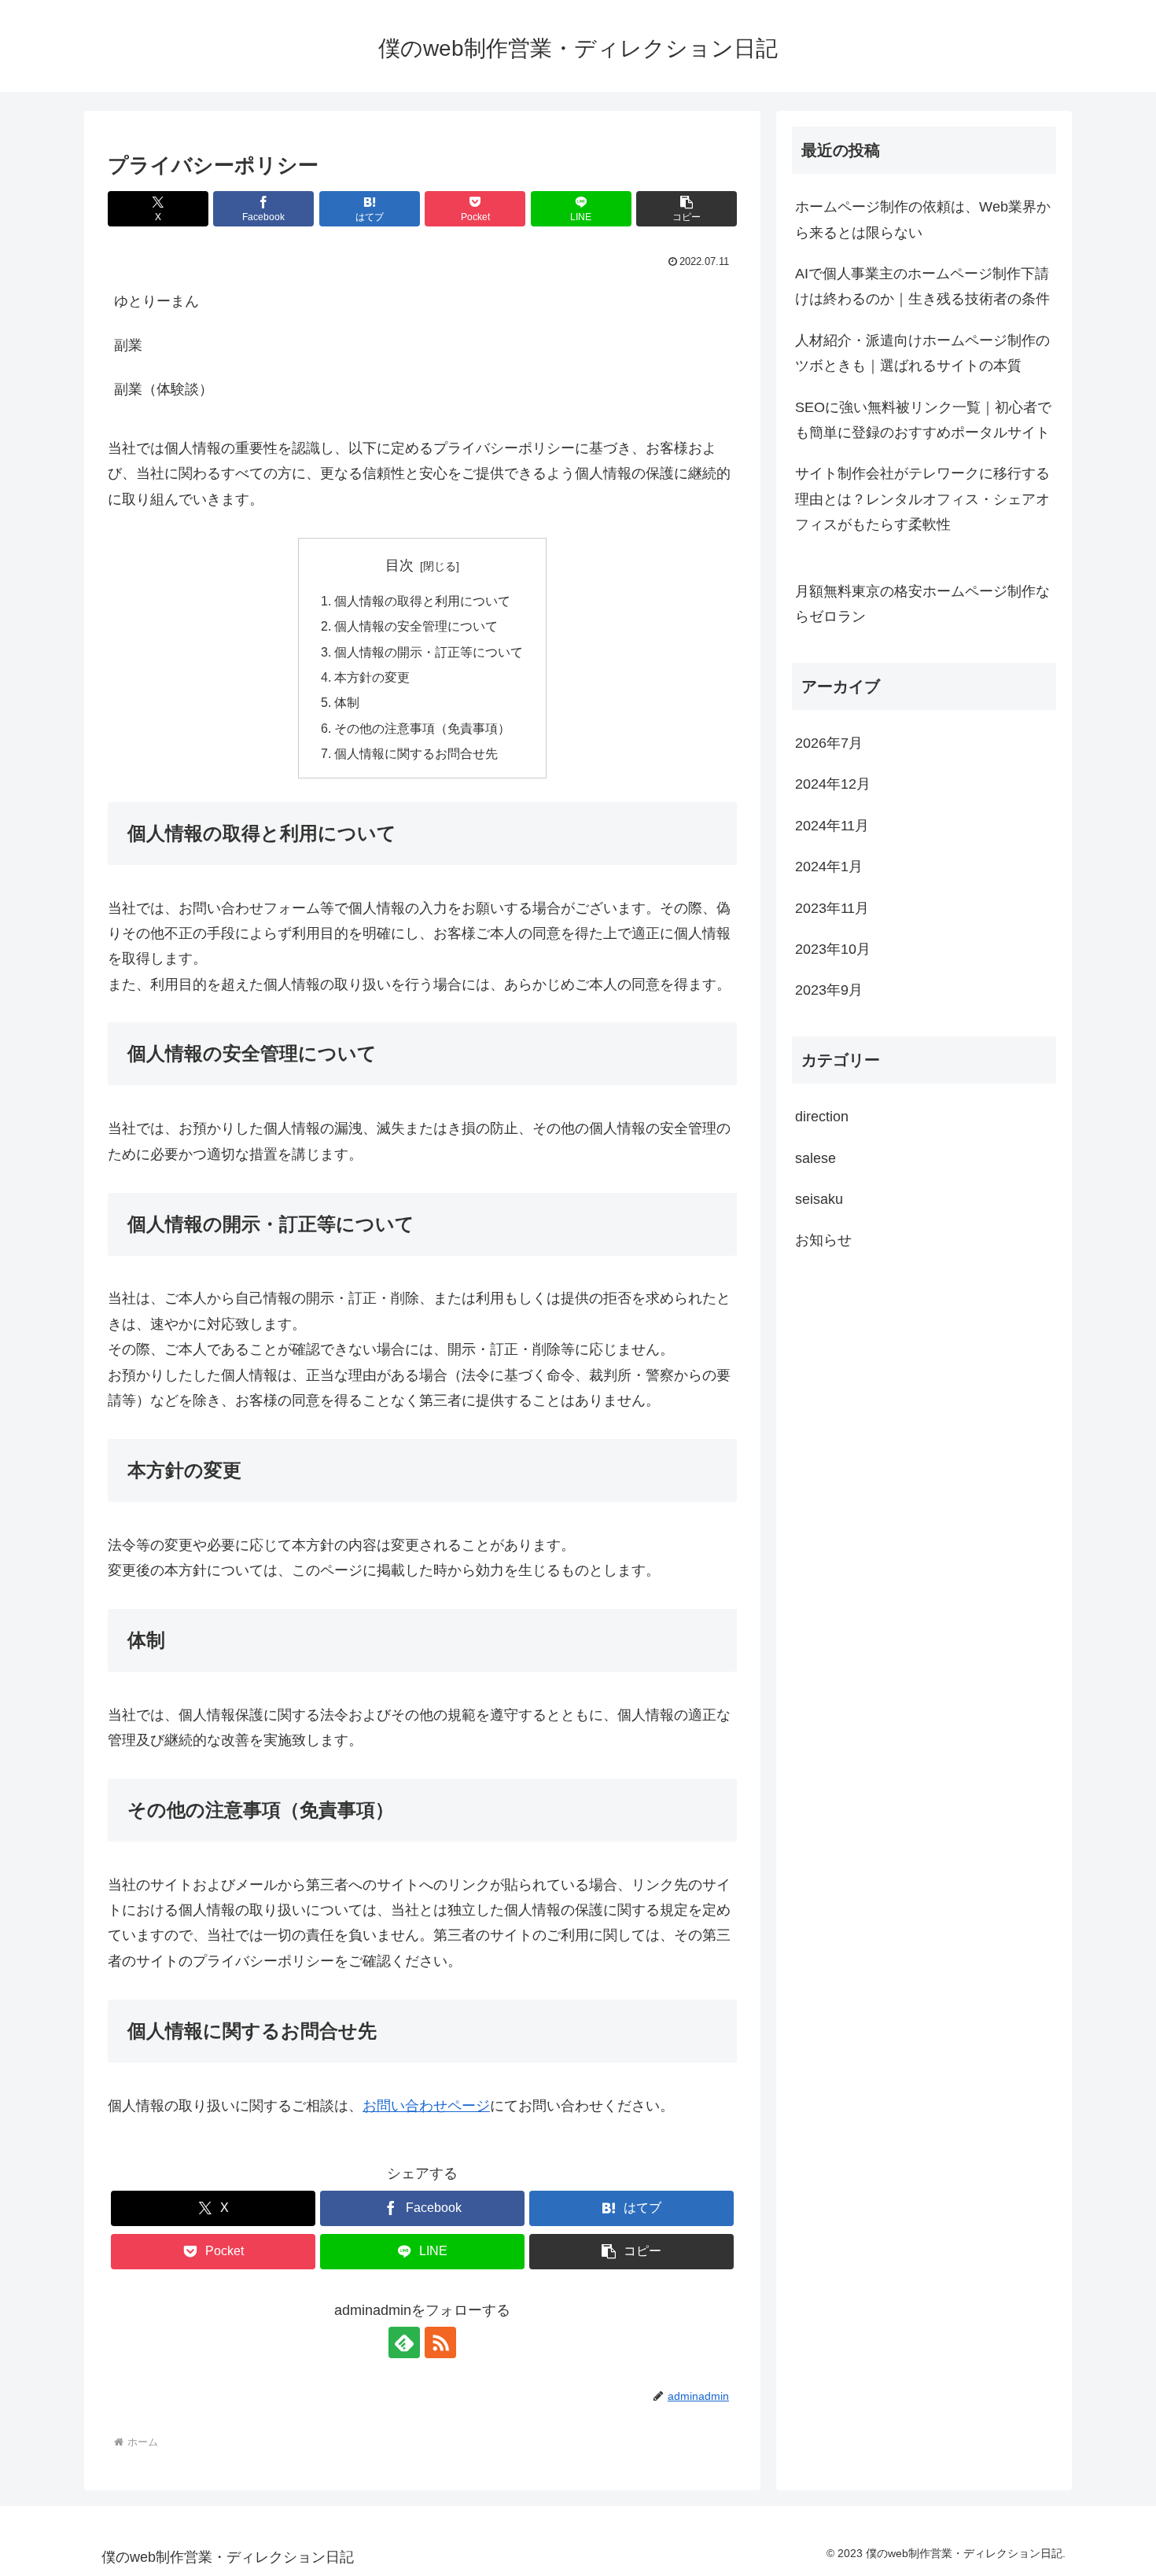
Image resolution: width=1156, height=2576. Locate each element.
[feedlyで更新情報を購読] (404, 2342)
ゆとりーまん (156, 301)
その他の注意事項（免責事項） (422, 728)
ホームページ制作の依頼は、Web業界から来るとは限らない (923, 219)
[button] (687, 209)
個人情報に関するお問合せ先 (416, 753)
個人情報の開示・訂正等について (429, 652)
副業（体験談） (164, 389)
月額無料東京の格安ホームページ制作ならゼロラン (922, 604)
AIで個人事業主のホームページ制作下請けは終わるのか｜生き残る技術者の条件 (922, 286)
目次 (399, 565)
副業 (128, 345)
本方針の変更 (372, 677)
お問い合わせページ (426, 2106)
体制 (347, 702)
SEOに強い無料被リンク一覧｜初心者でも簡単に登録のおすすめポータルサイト (923, 420)
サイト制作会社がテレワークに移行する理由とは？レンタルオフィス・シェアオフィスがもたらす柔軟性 (922, 499)
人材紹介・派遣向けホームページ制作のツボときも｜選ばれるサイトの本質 (922, 353)
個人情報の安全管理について (416, 626)
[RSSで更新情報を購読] (440, 2342)
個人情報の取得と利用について (422, 601)
